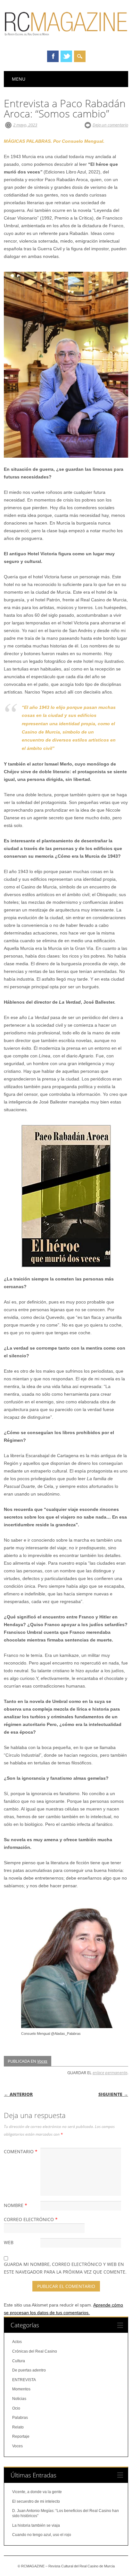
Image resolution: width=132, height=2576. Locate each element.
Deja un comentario (110, 125)
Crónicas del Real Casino (35, 2351)
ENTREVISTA (24, 2380)
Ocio (16, 2408)
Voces (42, 2061)
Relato (18, 2427)
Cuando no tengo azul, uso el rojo (42, 2535)
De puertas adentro (29, 2370)
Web (9, 2242)
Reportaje (21, 2436)
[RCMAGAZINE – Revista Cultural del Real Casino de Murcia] (66, 39)
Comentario (21, 2151)
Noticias (19, 2399)
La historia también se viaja (36, 2525)
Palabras (20, 2418)
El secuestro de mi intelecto (36, 2501)
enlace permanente (110, 2073)
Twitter (66, 56)
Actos (17, 2342)
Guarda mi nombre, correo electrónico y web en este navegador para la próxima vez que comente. (65, 2268)
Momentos (21, 2389)
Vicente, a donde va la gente (37, 2492)
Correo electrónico (31, 2219)
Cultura (19, 2361)
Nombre (16, 2205)
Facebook (53, 56)
